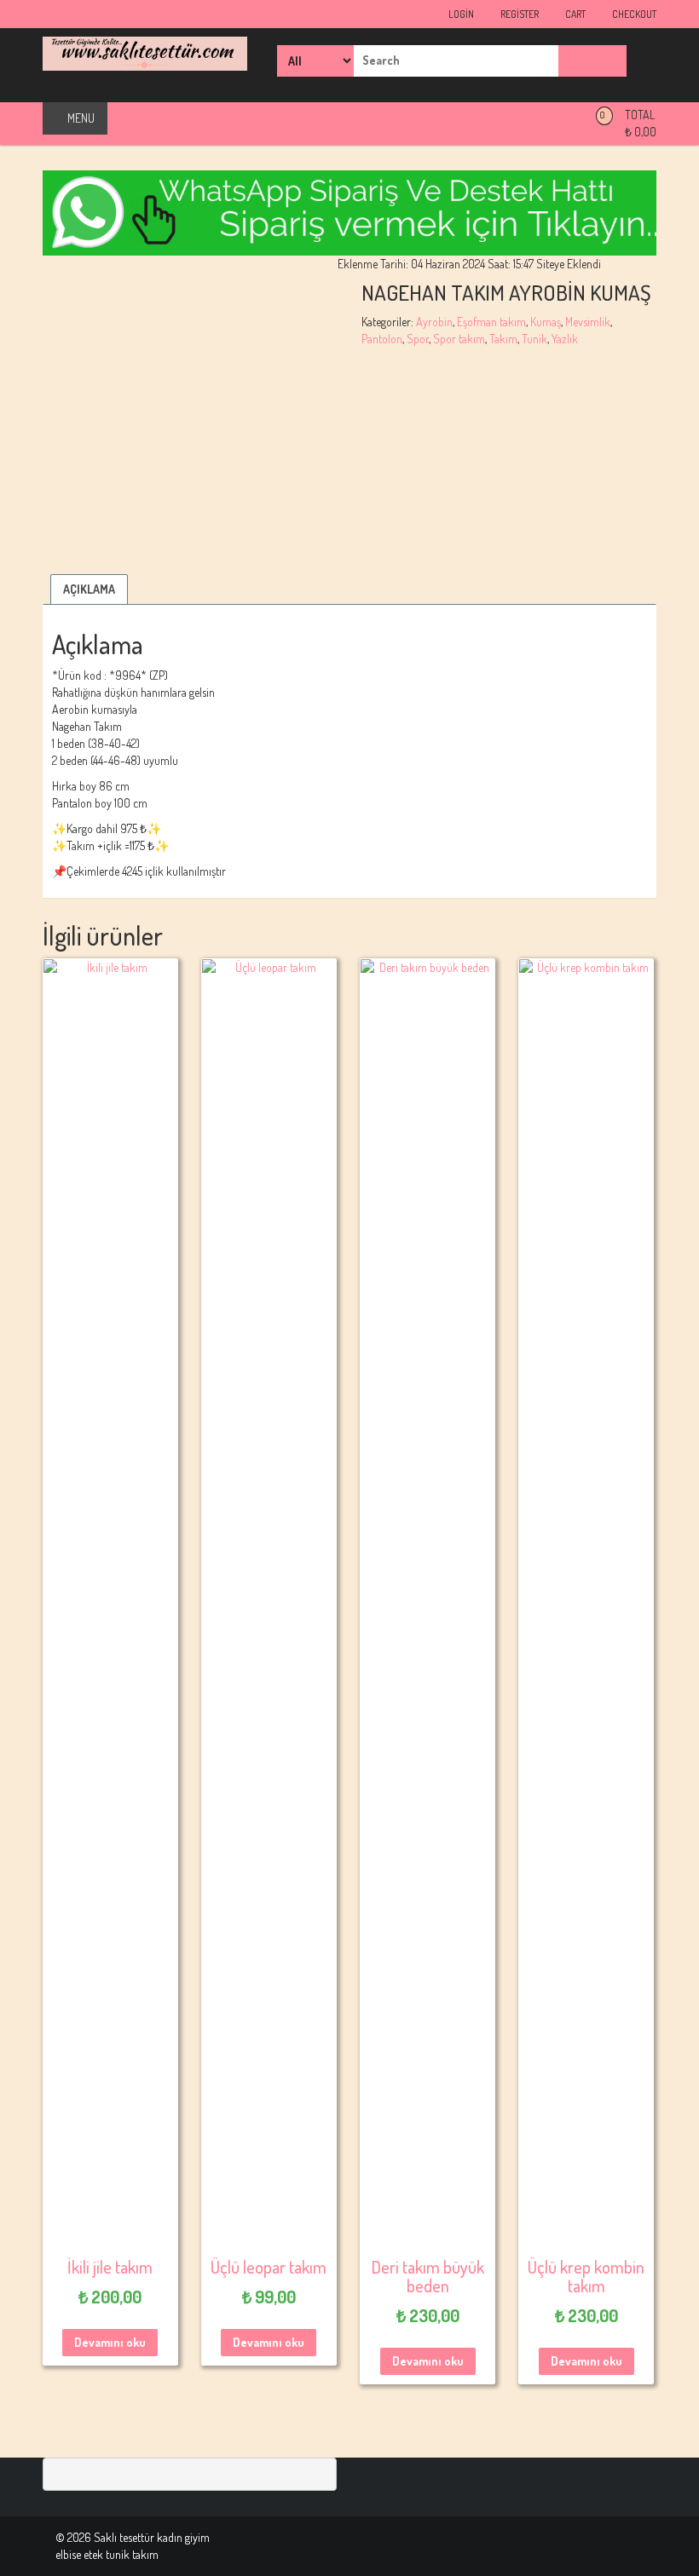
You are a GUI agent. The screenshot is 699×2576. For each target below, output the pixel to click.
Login (460, 14)
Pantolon (382, 339)
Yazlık (565, 339)
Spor (418, 339)
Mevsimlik (588, 322)
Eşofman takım (491, 322)
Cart (575, 14)
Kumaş (546, 322)
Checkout (633, 14)
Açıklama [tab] (89, 589)
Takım (503, 339)
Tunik (534, 339)
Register (519, 14)
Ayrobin (434, 322)
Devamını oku (110, 2342)
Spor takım (459, 339)
